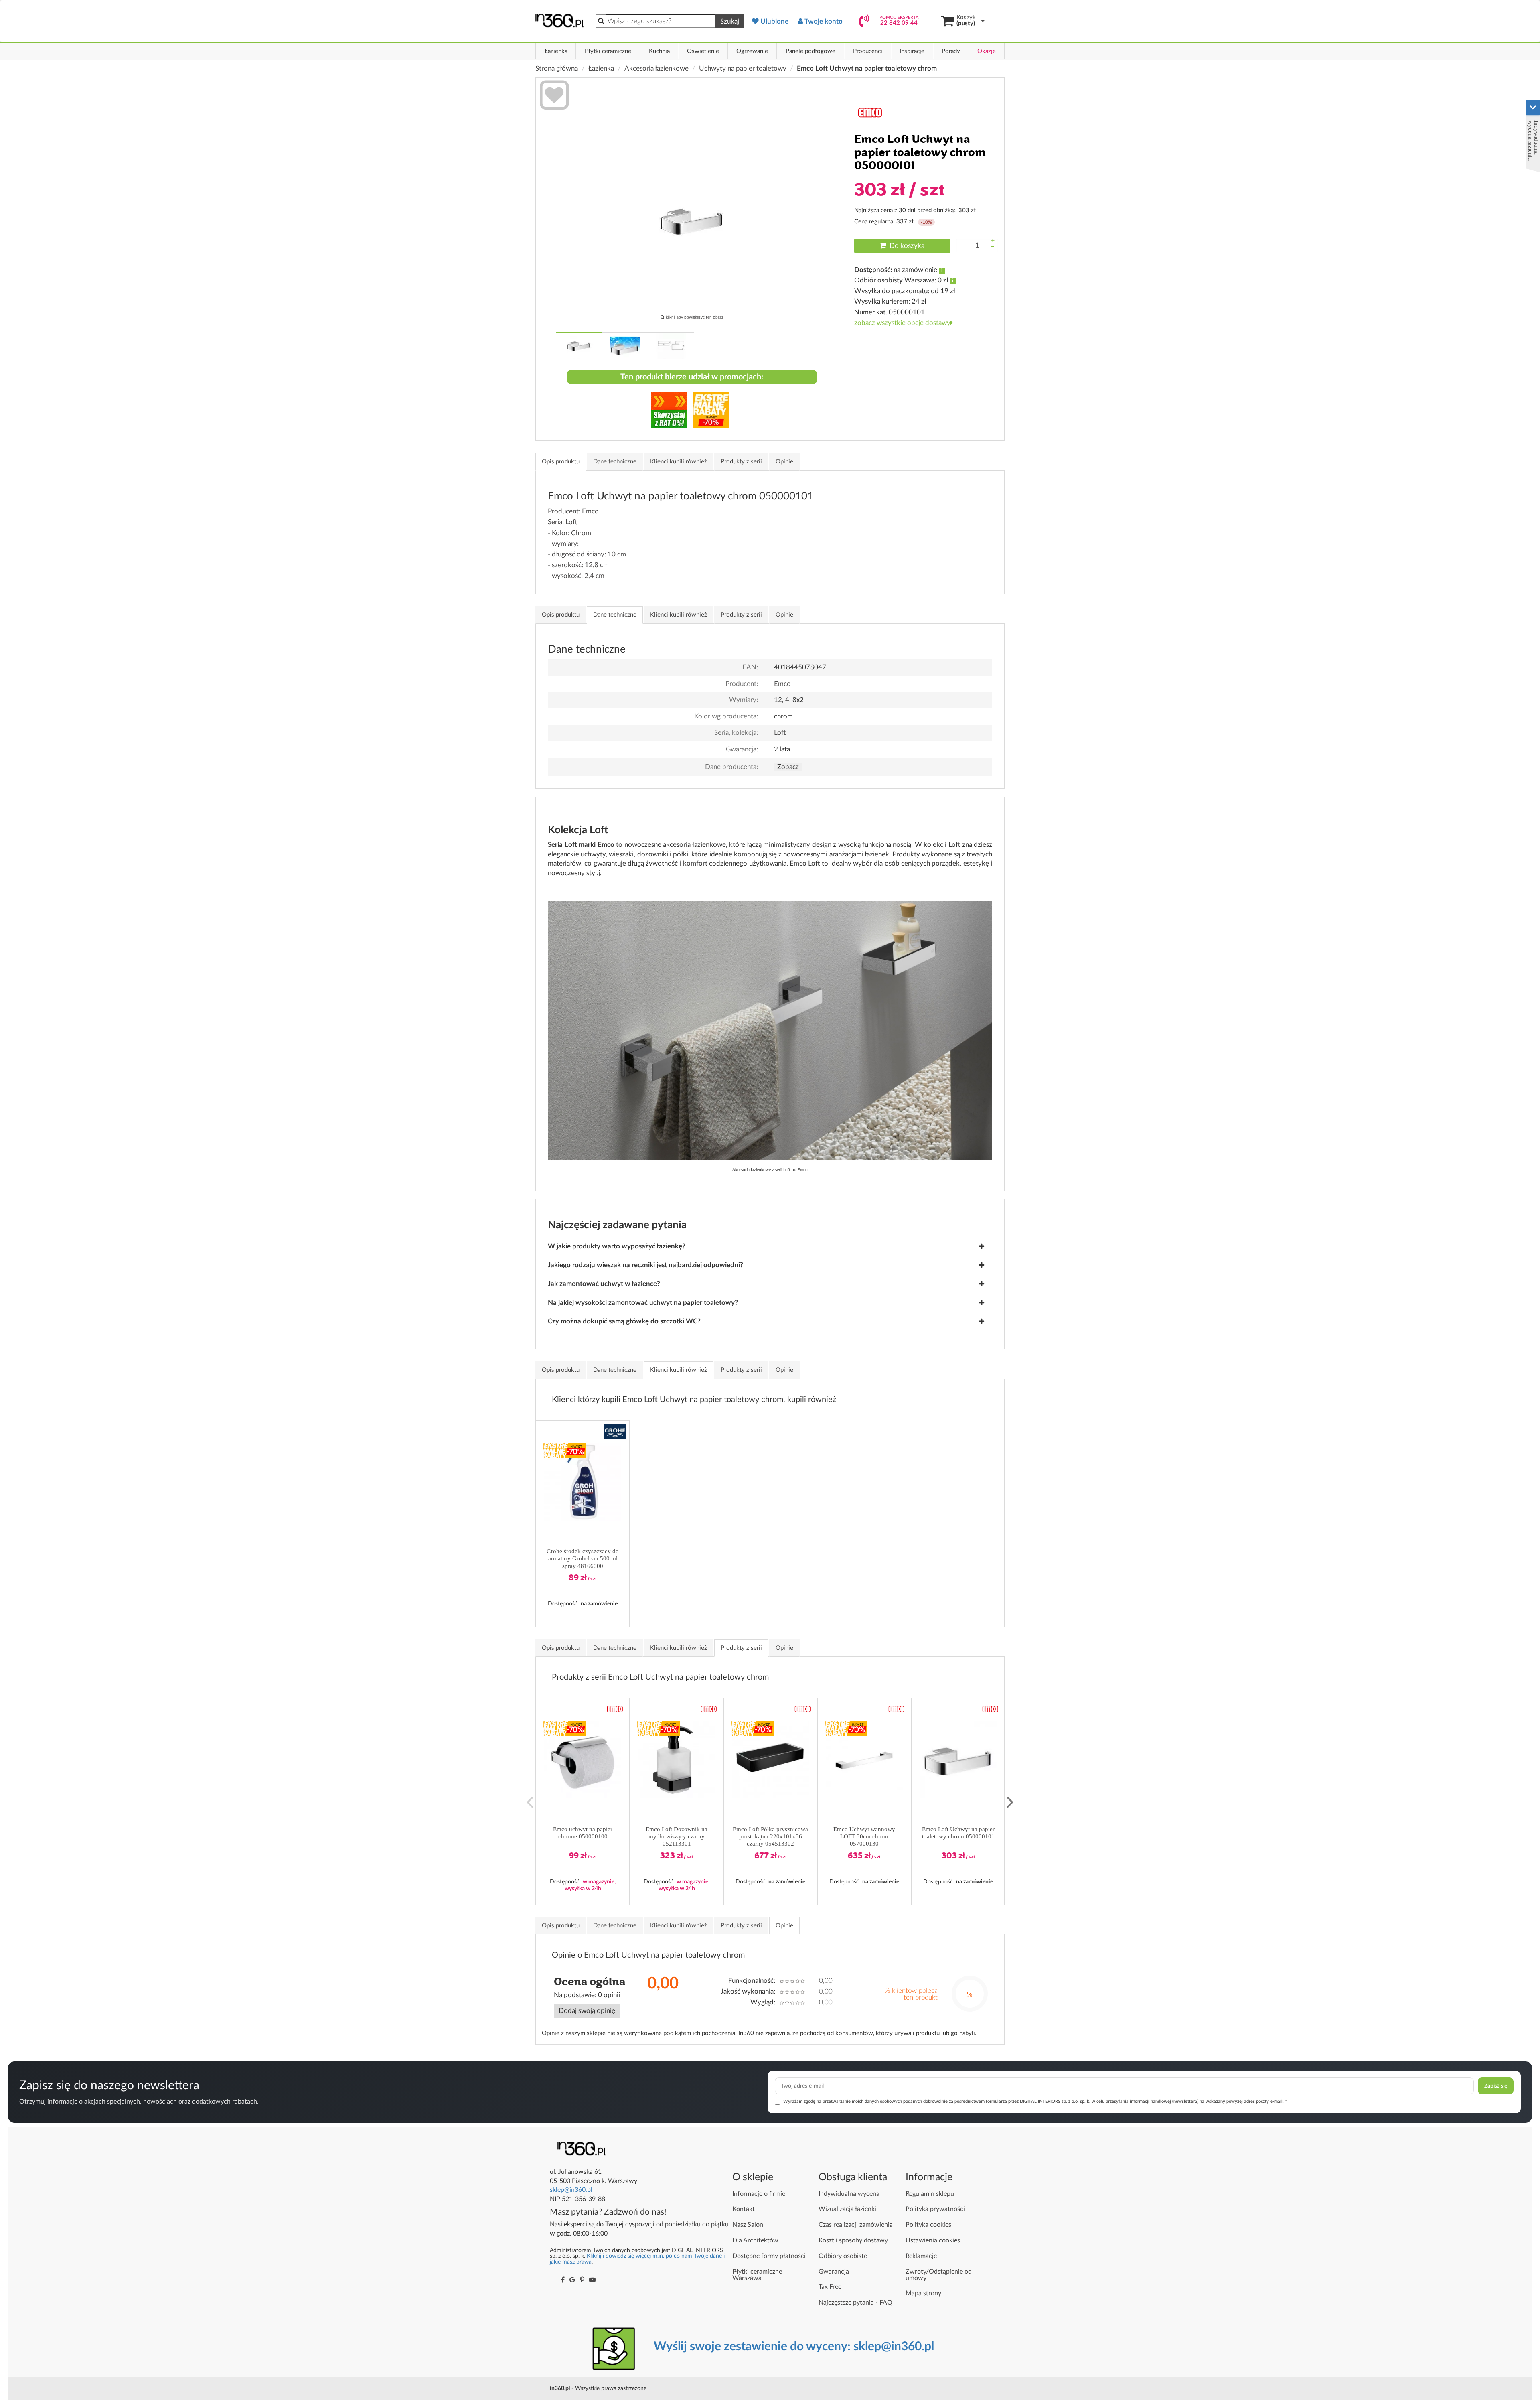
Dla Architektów (755, 2240)
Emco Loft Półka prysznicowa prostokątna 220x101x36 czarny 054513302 (770, 1836)
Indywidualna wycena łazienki (1533, 141)
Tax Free (830, 2287)
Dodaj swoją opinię (587, 2011)
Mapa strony (923, 2293)
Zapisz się (1496, 2086)
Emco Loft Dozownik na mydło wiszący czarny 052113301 (677, 1836)
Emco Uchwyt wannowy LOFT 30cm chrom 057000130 (864, 1836)
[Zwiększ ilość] (993, 241)
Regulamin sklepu (930, 2194)
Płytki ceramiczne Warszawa (757, 2275)
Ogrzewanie (752, 51)
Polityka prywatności (935, 2209)
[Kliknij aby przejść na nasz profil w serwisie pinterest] (582, 2280)
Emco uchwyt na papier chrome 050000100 (583, 1833)
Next (1010, 1802)
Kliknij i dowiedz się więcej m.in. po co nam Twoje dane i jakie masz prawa (637, 2259)
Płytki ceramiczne (608, 51)
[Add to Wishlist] (554, 96)
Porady (951, 51)
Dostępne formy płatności (769, 2256)
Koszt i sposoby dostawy (853, 2240)
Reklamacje (921, 2256)
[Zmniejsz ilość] (993, 247)
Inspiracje (912, 51)
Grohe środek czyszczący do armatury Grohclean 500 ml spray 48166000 (583, 1558)
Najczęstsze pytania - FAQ (855, 2303)
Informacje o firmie (759, 2194)
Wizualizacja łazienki (847, 2209)
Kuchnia (659, 51)
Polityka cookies (928, 2225)
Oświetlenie (703, 51)
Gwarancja (834, 2272)
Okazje (987, 51)
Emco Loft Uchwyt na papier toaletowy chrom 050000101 (958, 1833)
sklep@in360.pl (571, 2190)
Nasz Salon (748, 2225)
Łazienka (556, 51)
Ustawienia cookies (933, 2240)
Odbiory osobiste (843, 2256)
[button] (615, 1432)
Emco (782, 684)
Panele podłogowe (811, 51)
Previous (530, 1802)
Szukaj (730, 21)
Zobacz (788, 767)
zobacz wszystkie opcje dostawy (902, 323)
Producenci (868, 51)
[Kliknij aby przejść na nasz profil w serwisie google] (572, 2280)
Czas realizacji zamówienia (856, 2225)
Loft (780, 733)
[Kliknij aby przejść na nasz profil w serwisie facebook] (563, 2280)
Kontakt (744, 2209)
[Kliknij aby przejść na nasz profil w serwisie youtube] (592, 2280)
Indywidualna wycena (849, 2194)
